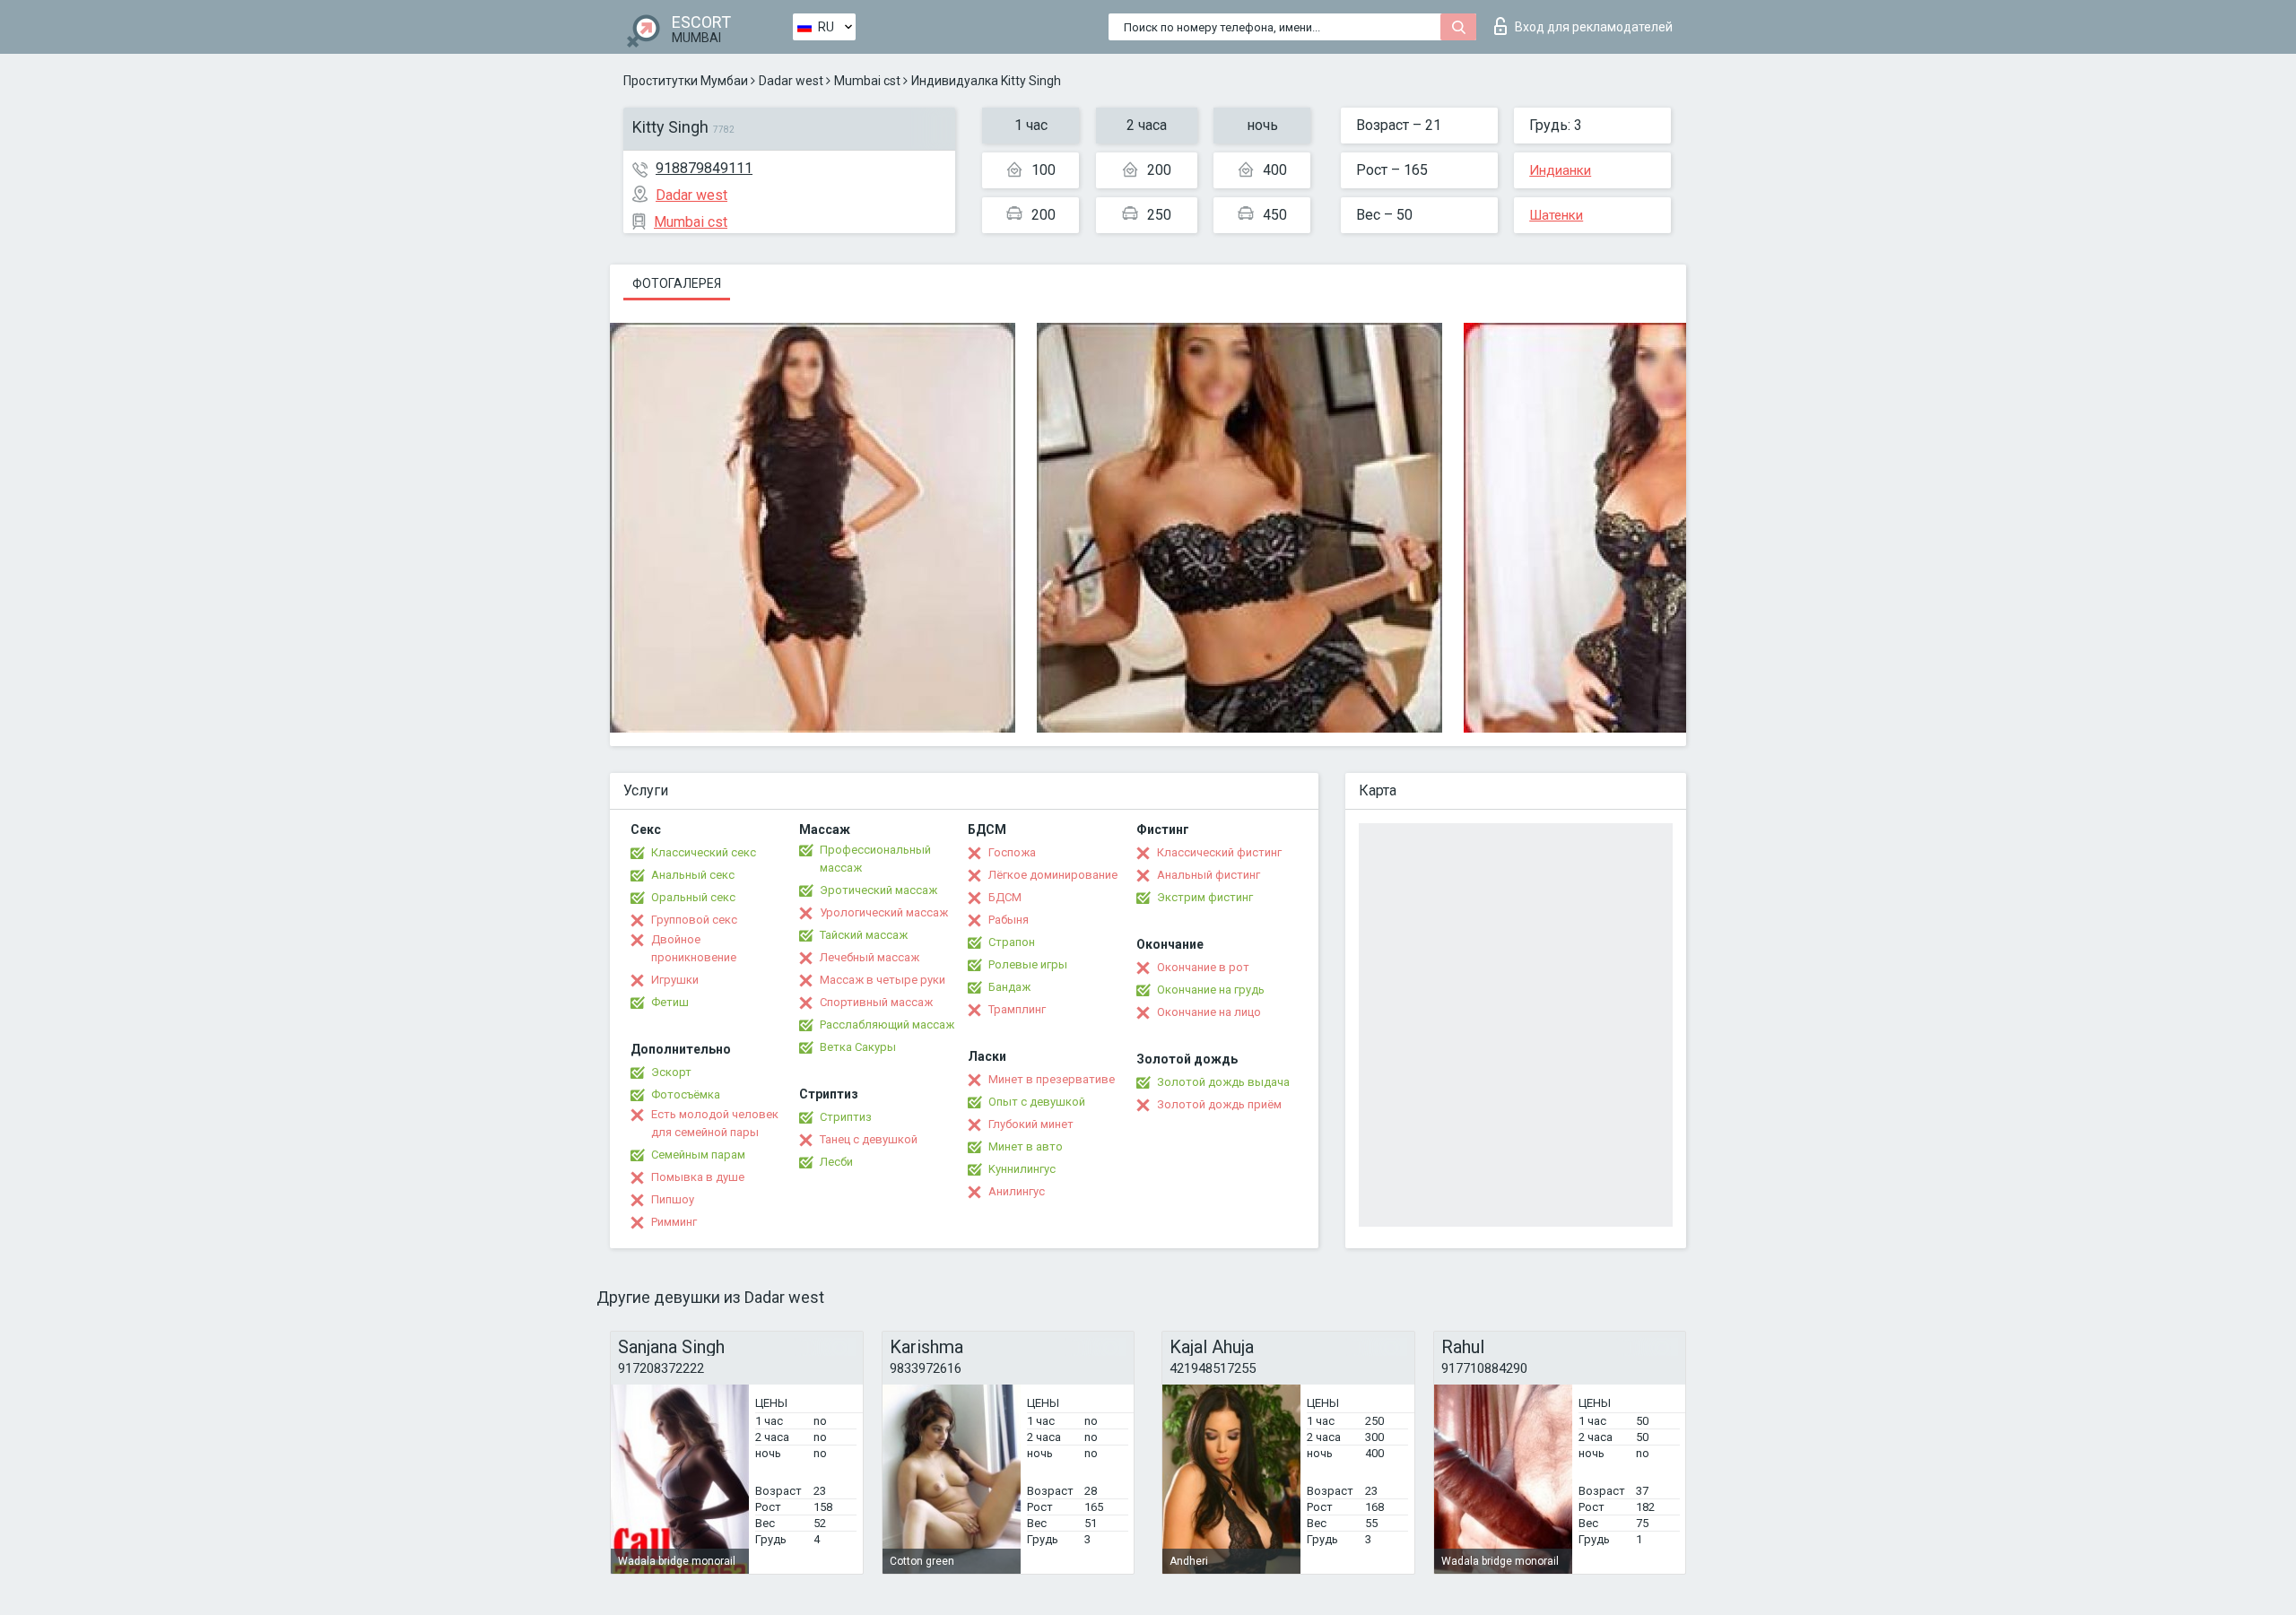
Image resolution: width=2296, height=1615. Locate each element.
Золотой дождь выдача (1223, 1082)
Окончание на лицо (1209, 1012)
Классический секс (704, 852)
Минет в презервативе (1052, 1079)
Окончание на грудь (1211, 990)
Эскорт (671, 1072)
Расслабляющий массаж (887, 1025)
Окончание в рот (1203, 967)
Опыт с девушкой (1037, 1102)
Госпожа (1012, 852)
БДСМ (1005, 897)
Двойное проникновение (694, 948)
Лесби (836, 1162)
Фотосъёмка (686, 1094)
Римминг (674, 1222)
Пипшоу (673, 1199)
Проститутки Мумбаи (686, 81)
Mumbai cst (867, 81)
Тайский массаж (864, 935)
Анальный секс (693, 875)
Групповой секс (694, 920)
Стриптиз (846, 1117)
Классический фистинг (1219, 852)
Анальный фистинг (1209, 875)
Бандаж (1009, 987)
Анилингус (1017, 1191)
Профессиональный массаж (875, 859)
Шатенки (1556, 215)
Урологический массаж (884, 912)
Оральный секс (693, 897)
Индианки (1560, 170)
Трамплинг (1017, 1009)
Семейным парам (698, 1155)
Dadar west (791, 81)
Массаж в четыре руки (883, 980)
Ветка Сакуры (858, 1047)
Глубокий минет (1031, 1124)
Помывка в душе (698, 1177)
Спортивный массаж (876, 1002)
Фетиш (670, 1002)
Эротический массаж (878, 890)
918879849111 (704, 168)
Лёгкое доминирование (1053, 875)
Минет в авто (1026, 1146)
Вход (1594, 27)
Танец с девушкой (869, 1139)
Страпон (1012, 942)
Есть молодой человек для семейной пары (715, 1123)
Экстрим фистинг (1205, 897)
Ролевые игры (1028, 964)
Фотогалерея (677, 283)
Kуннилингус (1022, 1169)
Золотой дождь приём (1219, 1104)
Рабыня (1009, 920)
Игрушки (675, 980)
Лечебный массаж (870, 957)
